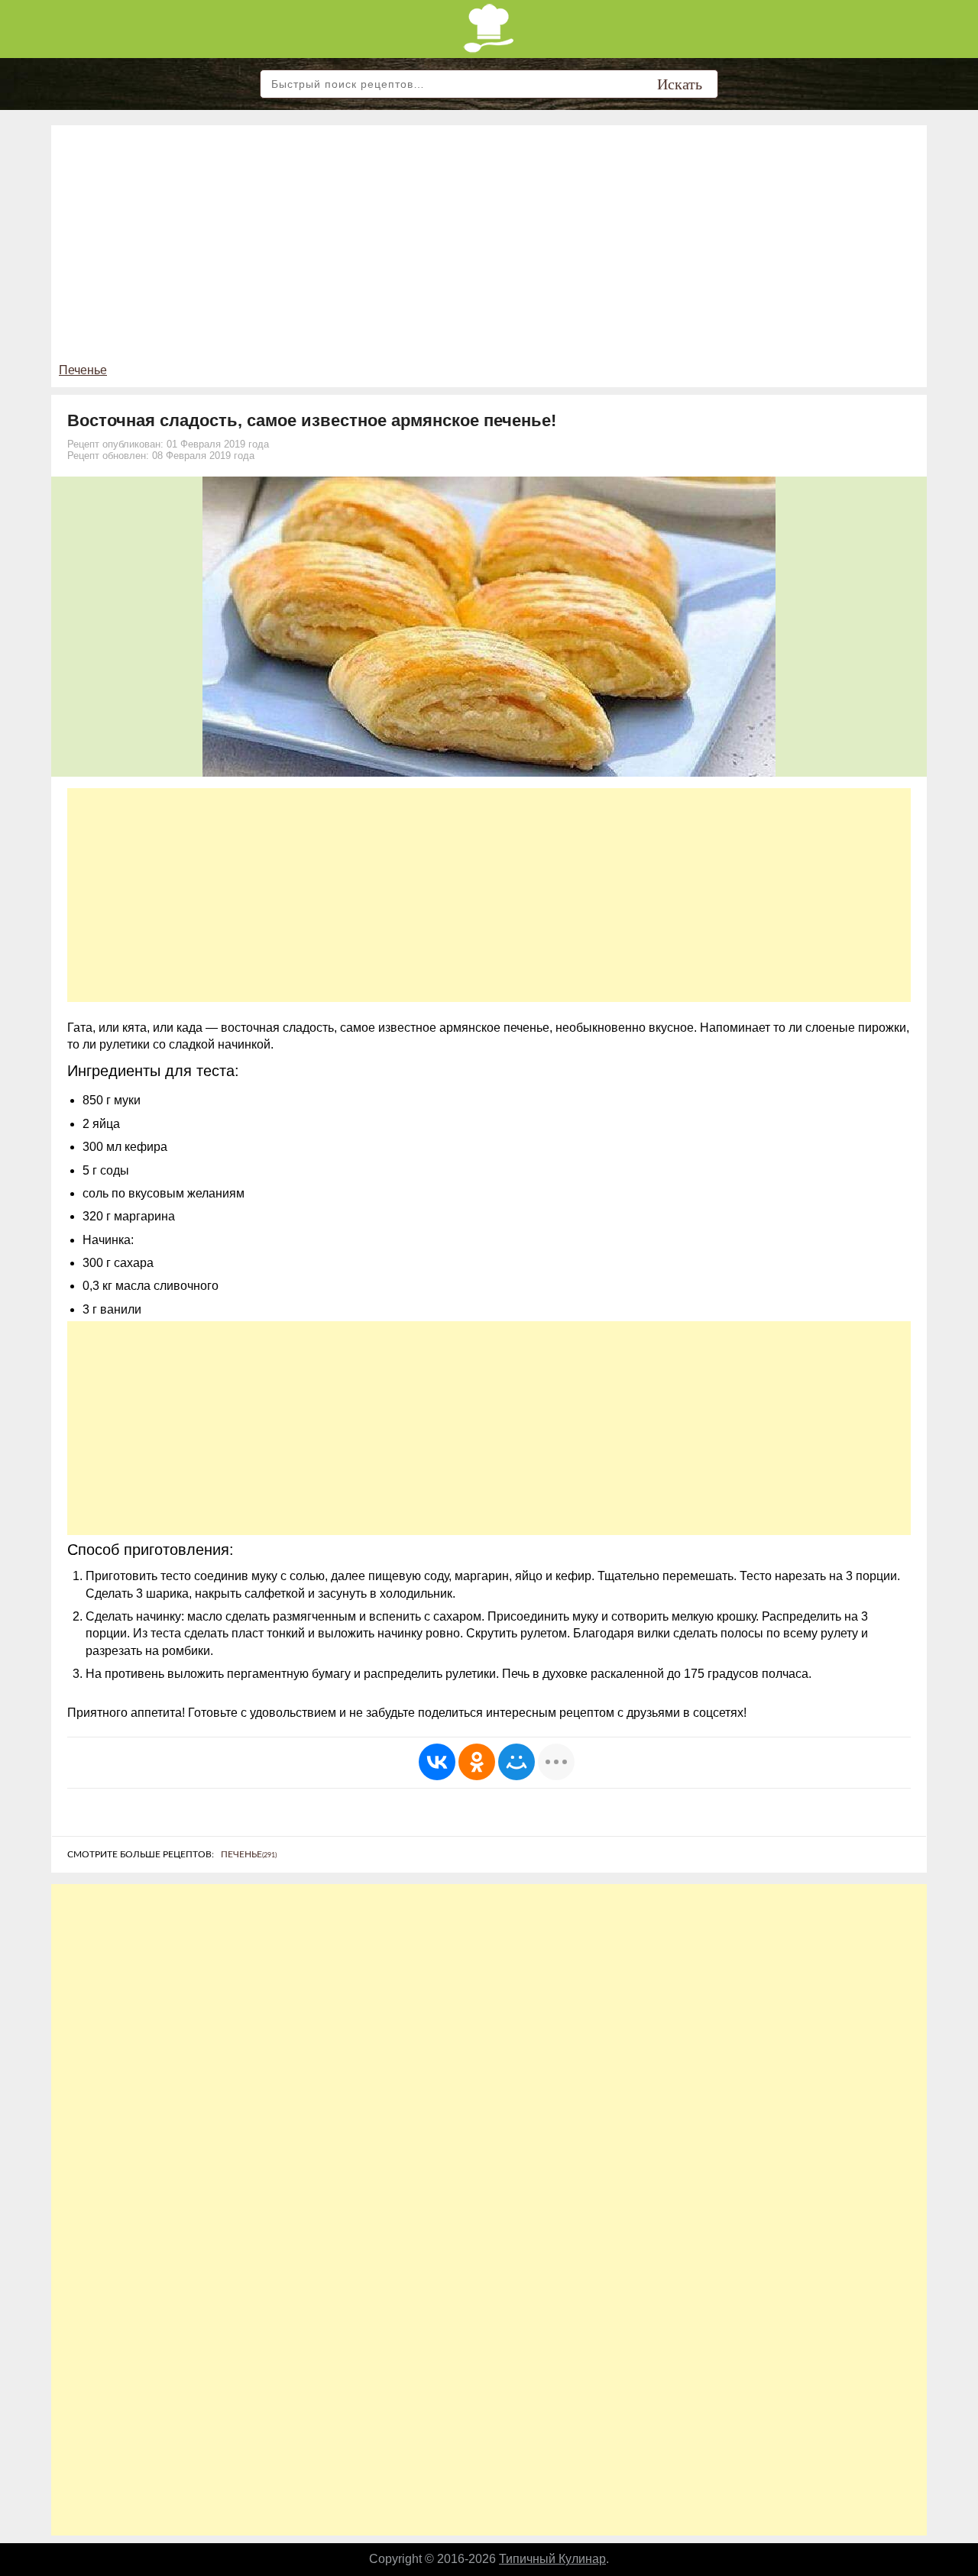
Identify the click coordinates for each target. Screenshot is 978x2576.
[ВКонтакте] (437, 1762)
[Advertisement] (489, 247)
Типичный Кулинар (552, 2559)
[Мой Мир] (517, 1762)
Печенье (83, 370)
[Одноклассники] (477, 1762)
